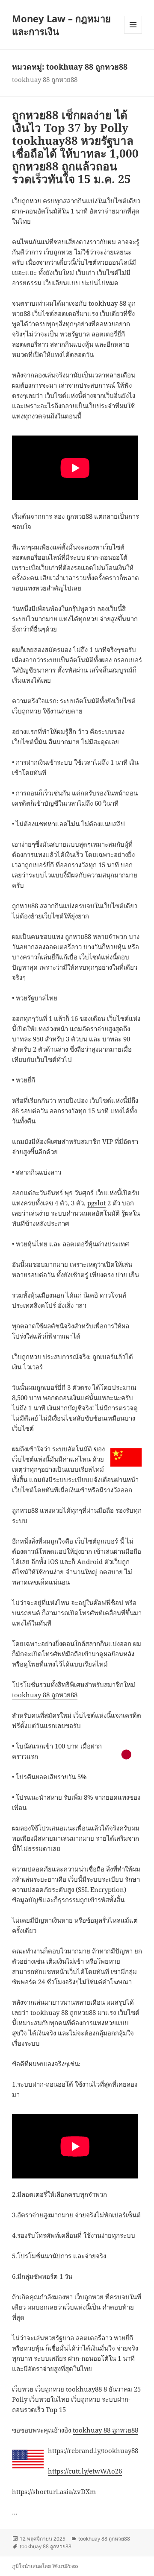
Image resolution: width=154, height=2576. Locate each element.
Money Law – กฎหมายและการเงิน (61, 25)
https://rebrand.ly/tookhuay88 (93, 2450)
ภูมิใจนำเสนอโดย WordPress (45, 2566)
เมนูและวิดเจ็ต (133, 25)
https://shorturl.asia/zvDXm (54, 2491)
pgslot (96, 1203)
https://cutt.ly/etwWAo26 (85, 2471)
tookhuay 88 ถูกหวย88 (45, 1695)
